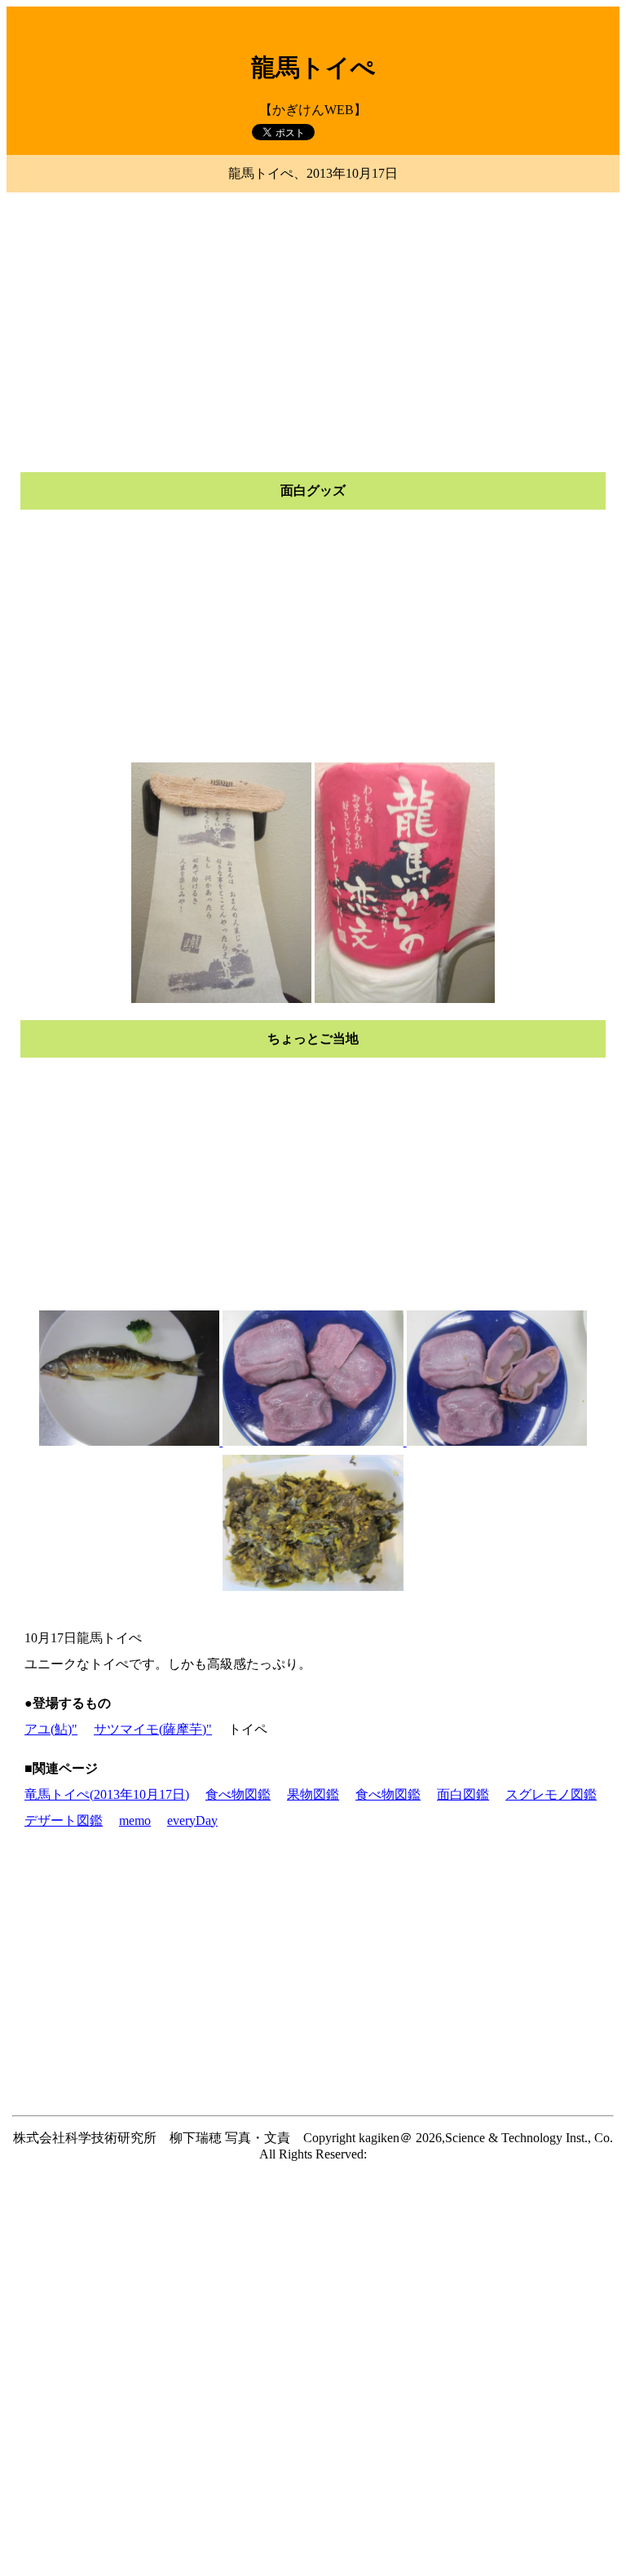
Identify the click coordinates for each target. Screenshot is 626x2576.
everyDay (192, 1820)
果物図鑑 (313, 1794)
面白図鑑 (463, 1794)
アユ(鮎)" (51, 1729)
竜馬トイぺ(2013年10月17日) (107, 1794)
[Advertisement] (313, 312)
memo (135, 1820)
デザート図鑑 (64, 1820)
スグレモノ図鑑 (551, 1794)
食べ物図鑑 (238, 1794)
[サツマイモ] (405, 1441)
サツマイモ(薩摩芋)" (153, 1729)
